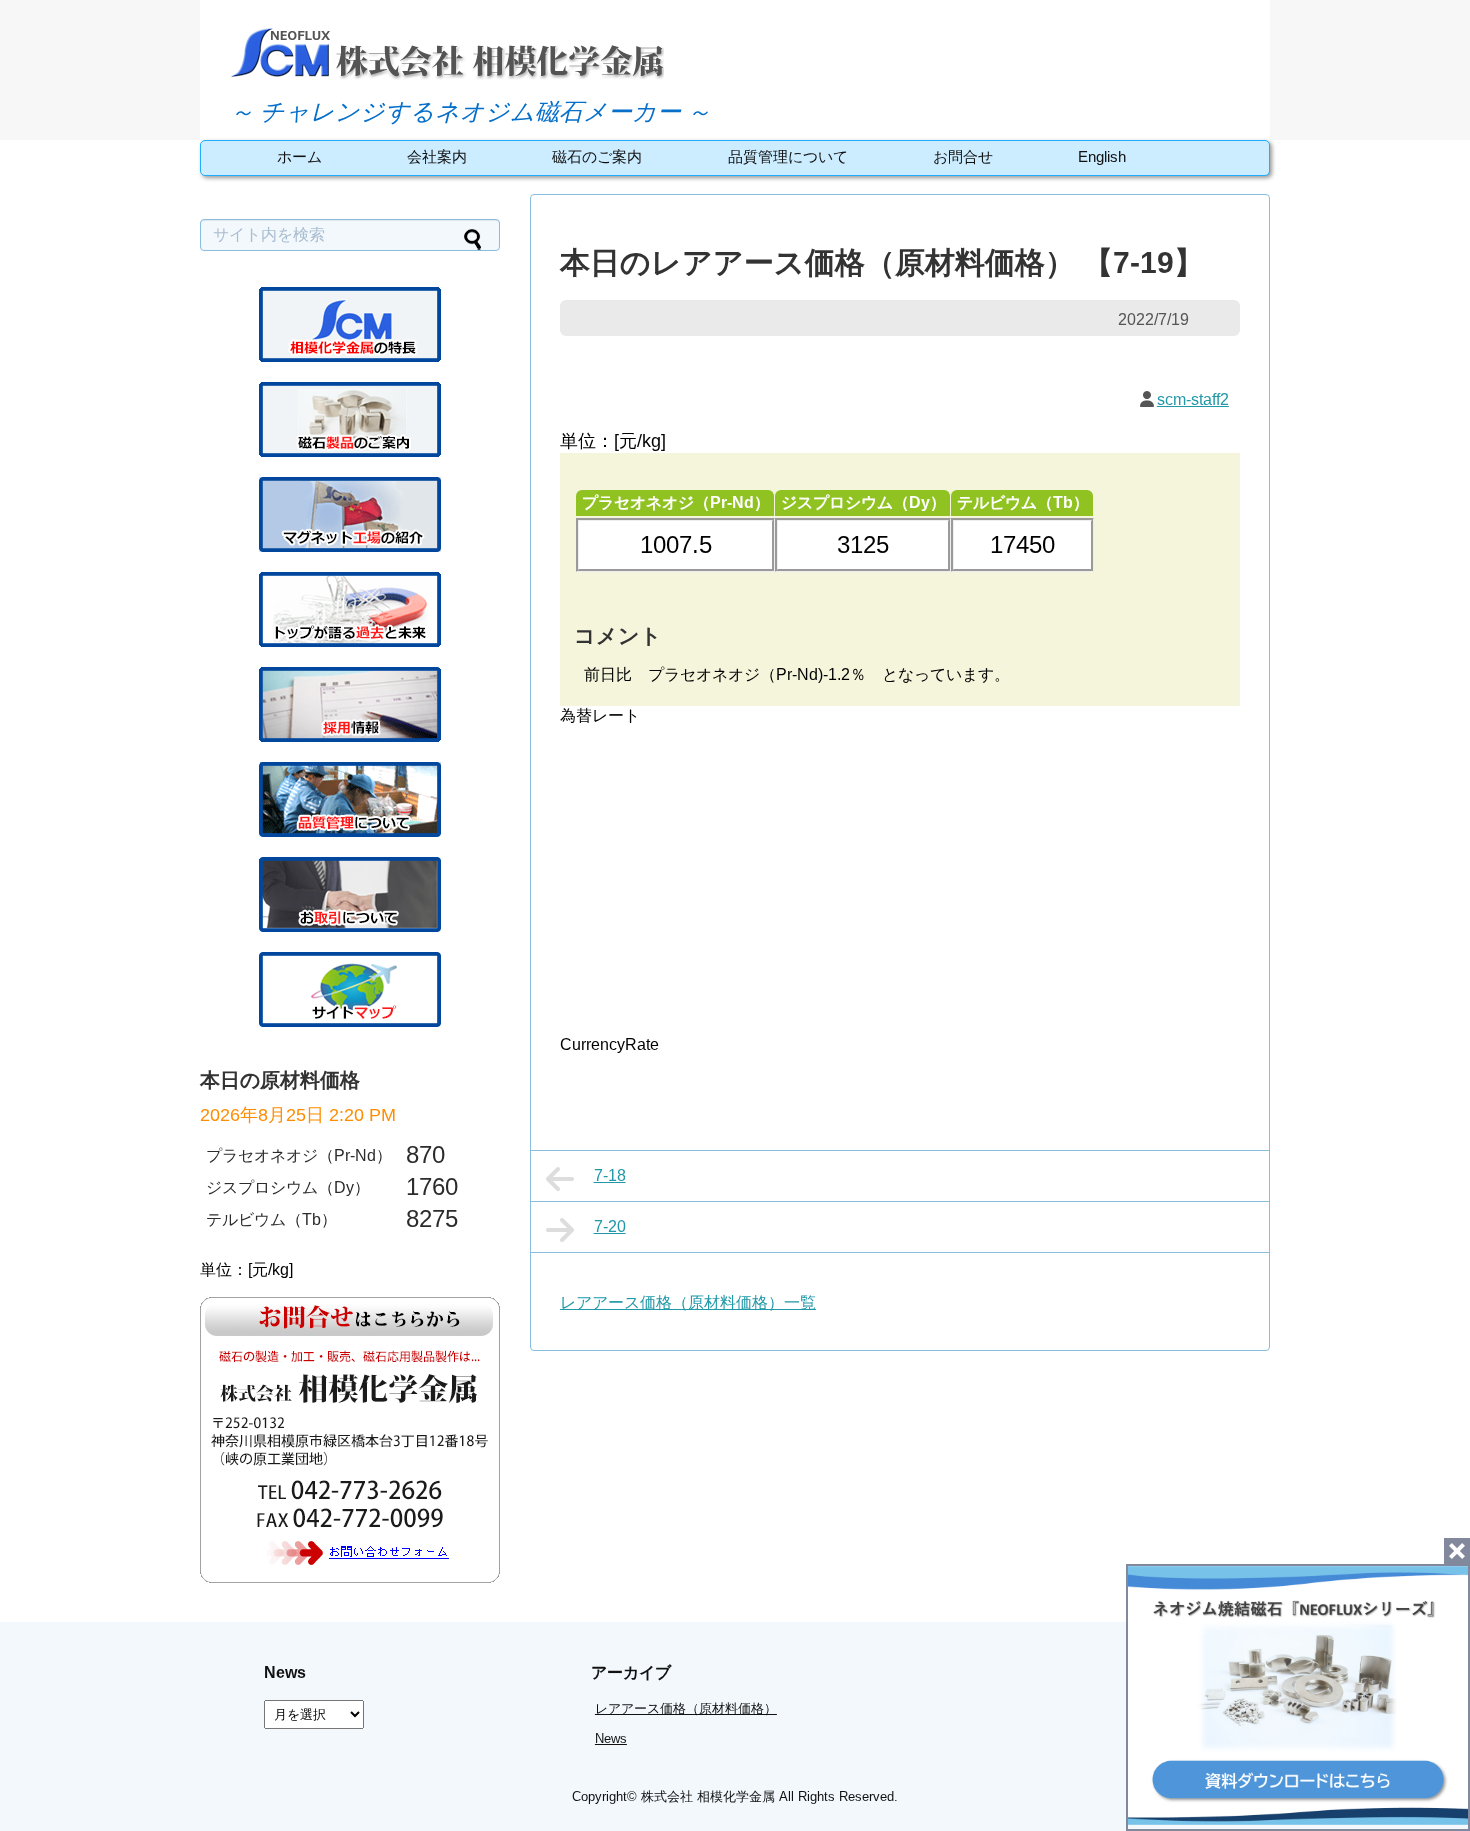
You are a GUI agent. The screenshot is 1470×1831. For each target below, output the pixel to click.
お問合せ (963, 156)
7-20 (610, 1226)
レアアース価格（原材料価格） (686, 1708)
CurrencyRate (609, 1044)
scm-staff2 (1193, 399)
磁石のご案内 (597, 156)
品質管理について (788, 156)
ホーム (299, 156)
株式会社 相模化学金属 (708, 1796)
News (611, 1738)
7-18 (610, 1175)
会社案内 (437, 156)
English (1102, 156)
